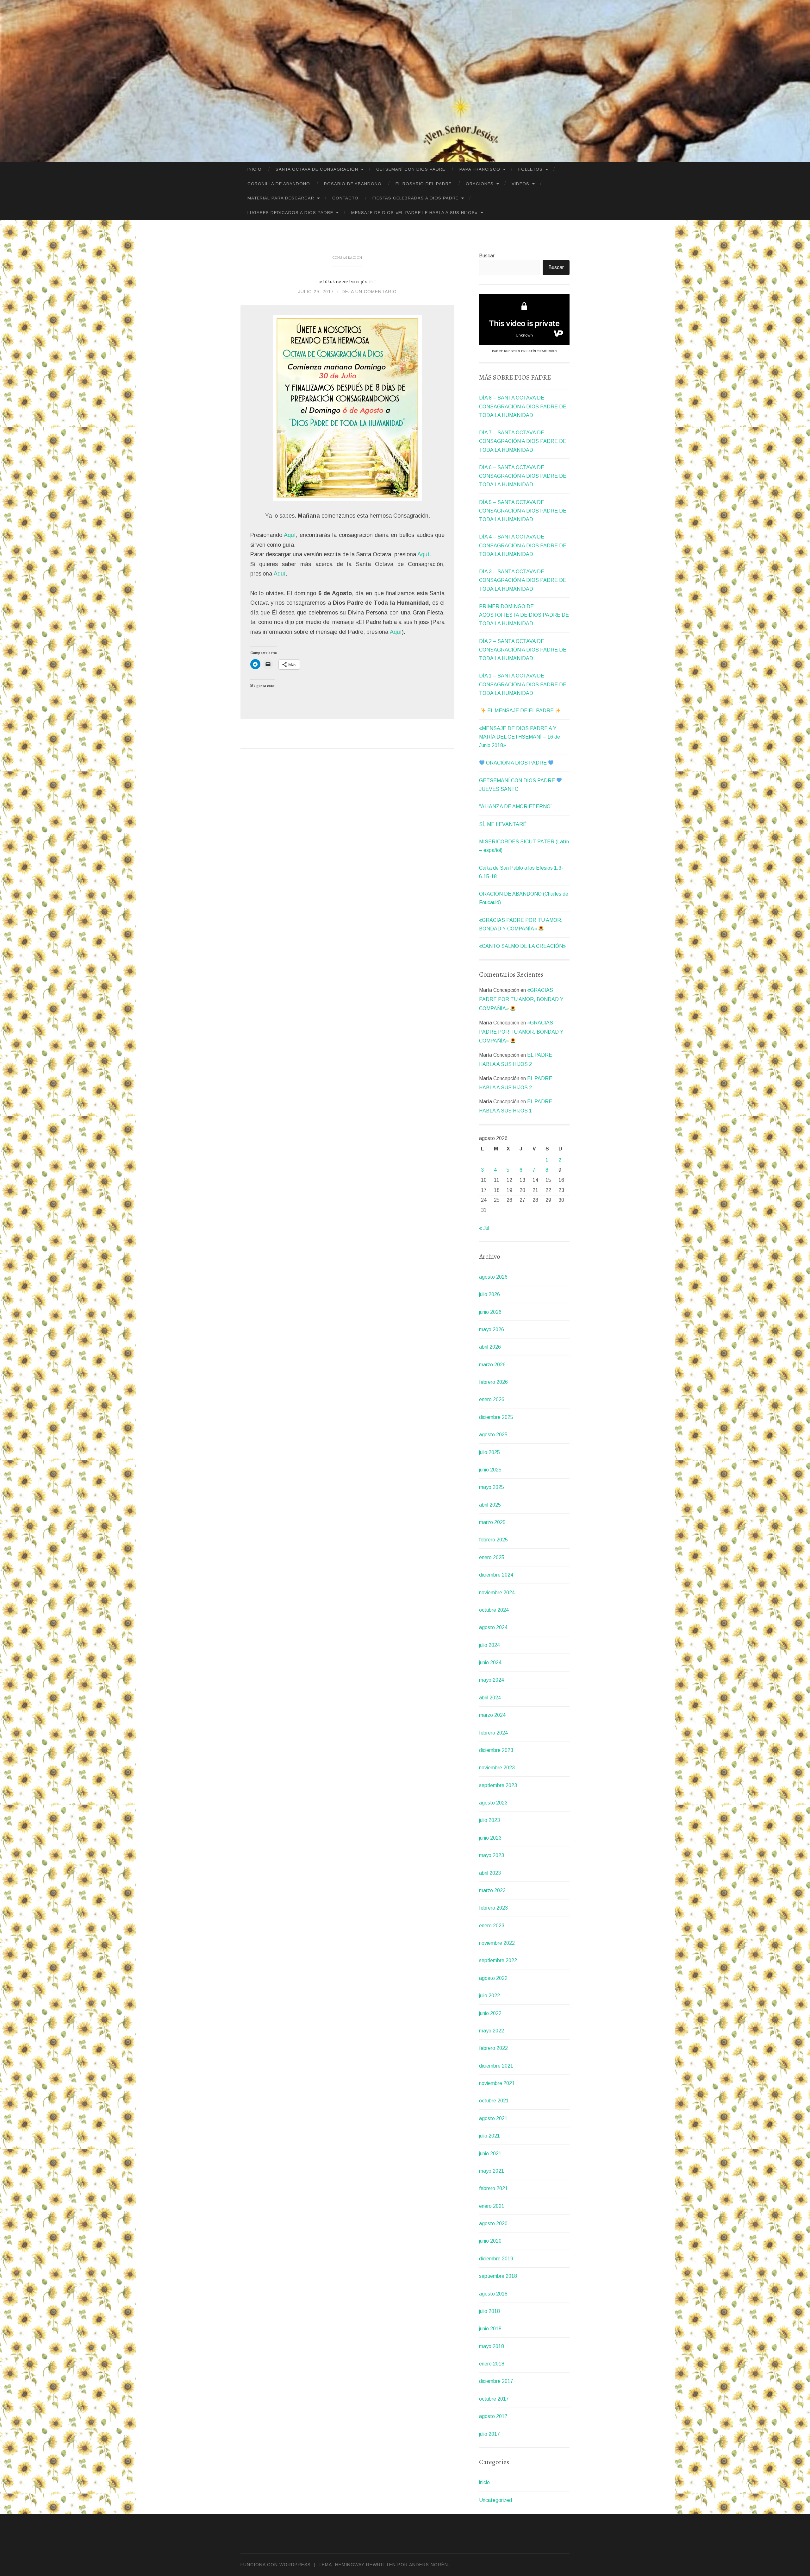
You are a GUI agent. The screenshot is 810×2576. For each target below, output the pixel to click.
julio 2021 (489, 2136)
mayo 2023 (492, 1855)
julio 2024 (489, 1645)
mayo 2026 (492, 1329)
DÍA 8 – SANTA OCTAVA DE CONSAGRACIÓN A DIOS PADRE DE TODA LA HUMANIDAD (523, 406)
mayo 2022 (492, 2031)
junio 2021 (490, 2154)
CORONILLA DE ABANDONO (279, 184)
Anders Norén (429, 2565)
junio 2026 (490, 1312)
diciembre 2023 (496, 1750)
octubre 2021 (494, 2101)
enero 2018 (492, 2364)
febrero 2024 (493, 1733)
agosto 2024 (493, 1627)
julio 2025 (489, 1452)
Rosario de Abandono (353, 184)
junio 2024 (490, 1663)
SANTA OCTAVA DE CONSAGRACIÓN (317, 169)
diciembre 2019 (496, 2259)
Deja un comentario (369, 292)
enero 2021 (492, 2206)
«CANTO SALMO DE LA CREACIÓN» (522, 946)
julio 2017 (489, 2434)
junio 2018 (490, 2329)
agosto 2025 (493, 1435)
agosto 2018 (493, 2294)
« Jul (484, 1228)
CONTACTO (345, 198)
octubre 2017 (494, 2399)
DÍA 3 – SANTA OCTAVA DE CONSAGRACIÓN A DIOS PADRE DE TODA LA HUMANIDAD (523, 580)
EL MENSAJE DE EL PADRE (520, 711)
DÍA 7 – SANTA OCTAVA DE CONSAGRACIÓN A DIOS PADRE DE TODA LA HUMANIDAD (523, 441)
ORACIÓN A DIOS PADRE (516, 763)
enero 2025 (492, 1557)
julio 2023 (489, 1820)
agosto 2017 (493, 2416)
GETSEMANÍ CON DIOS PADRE (411, 169)
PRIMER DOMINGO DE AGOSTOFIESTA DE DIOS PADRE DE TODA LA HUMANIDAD (524, 615)
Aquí (290, 535)
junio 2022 (490, 2013)
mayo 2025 (492, 1487)
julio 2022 (489, 1996)
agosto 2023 (493, 1803)
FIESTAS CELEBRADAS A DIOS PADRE (415, 198)
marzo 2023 (492, 1890)
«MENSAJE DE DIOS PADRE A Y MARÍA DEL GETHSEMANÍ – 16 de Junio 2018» (520, 737)
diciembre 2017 (496, 2381)
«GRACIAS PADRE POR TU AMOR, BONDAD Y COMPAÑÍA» (521, 999)
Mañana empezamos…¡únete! (347, 282)
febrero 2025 (493, 1540)
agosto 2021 (493, 2118)
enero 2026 (492, 1399)
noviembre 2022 (497, 1943)
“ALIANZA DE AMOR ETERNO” (516, 806)
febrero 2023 (493, 1908)
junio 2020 (490, 2241)
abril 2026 (490, 1347)
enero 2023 (492, 1926)
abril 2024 (490, 1698)
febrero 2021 (493, 2188)
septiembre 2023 (498, 1785)
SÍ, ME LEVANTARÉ (503, 824)
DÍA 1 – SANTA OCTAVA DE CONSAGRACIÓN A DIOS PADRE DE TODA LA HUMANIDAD (523, 684)
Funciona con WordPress (276, 2565)
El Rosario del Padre (424, 184)
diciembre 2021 (496, 2066)
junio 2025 (490, 1470)
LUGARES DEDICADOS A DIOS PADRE (290, 213)
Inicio (255, 169)
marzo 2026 (492, 1365)
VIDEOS (520, 184)
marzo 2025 (492, 1522)
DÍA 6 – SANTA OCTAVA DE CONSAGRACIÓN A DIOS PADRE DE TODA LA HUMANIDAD (523, 476)
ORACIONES (480, 184)
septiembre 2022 (498, 1960)
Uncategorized (495, 2500)
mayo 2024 (492, 1680)
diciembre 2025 (496, 1417)
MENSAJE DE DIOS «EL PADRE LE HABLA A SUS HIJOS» (414, 213)
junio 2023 (490, 1838)
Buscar (487, 256)
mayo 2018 (492, 2346)
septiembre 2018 (498, 2276)
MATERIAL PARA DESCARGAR (281, 198)
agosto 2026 (493, 1277)
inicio (484, 2482)
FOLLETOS (530, 169)
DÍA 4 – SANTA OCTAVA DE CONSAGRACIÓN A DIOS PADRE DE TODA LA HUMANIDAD (523, 545)
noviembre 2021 (497, 2083)
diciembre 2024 (496, 1575)
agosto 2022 (493, 1978)
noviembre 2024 (497, 1593)
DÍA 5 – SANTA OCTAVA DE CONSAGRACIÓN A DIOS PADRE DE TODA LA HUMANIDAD (523, 511)
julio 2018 (489, 2311)
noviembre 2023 (497, 1768)
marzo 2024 (492, 1715)
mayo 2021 (492, 2171)
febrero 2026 (493, 1382)
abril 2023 (490, 1873)
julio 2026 (489, 1294)
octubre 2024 (494, 1610)
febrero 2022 (493, 2048)
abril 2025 (490, 1505)
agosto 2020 (493, 2223)
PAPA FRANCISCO (480, 169)
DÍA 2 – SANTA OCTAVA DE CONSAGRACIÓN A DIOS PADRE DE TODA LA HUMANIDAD (523, 650)
